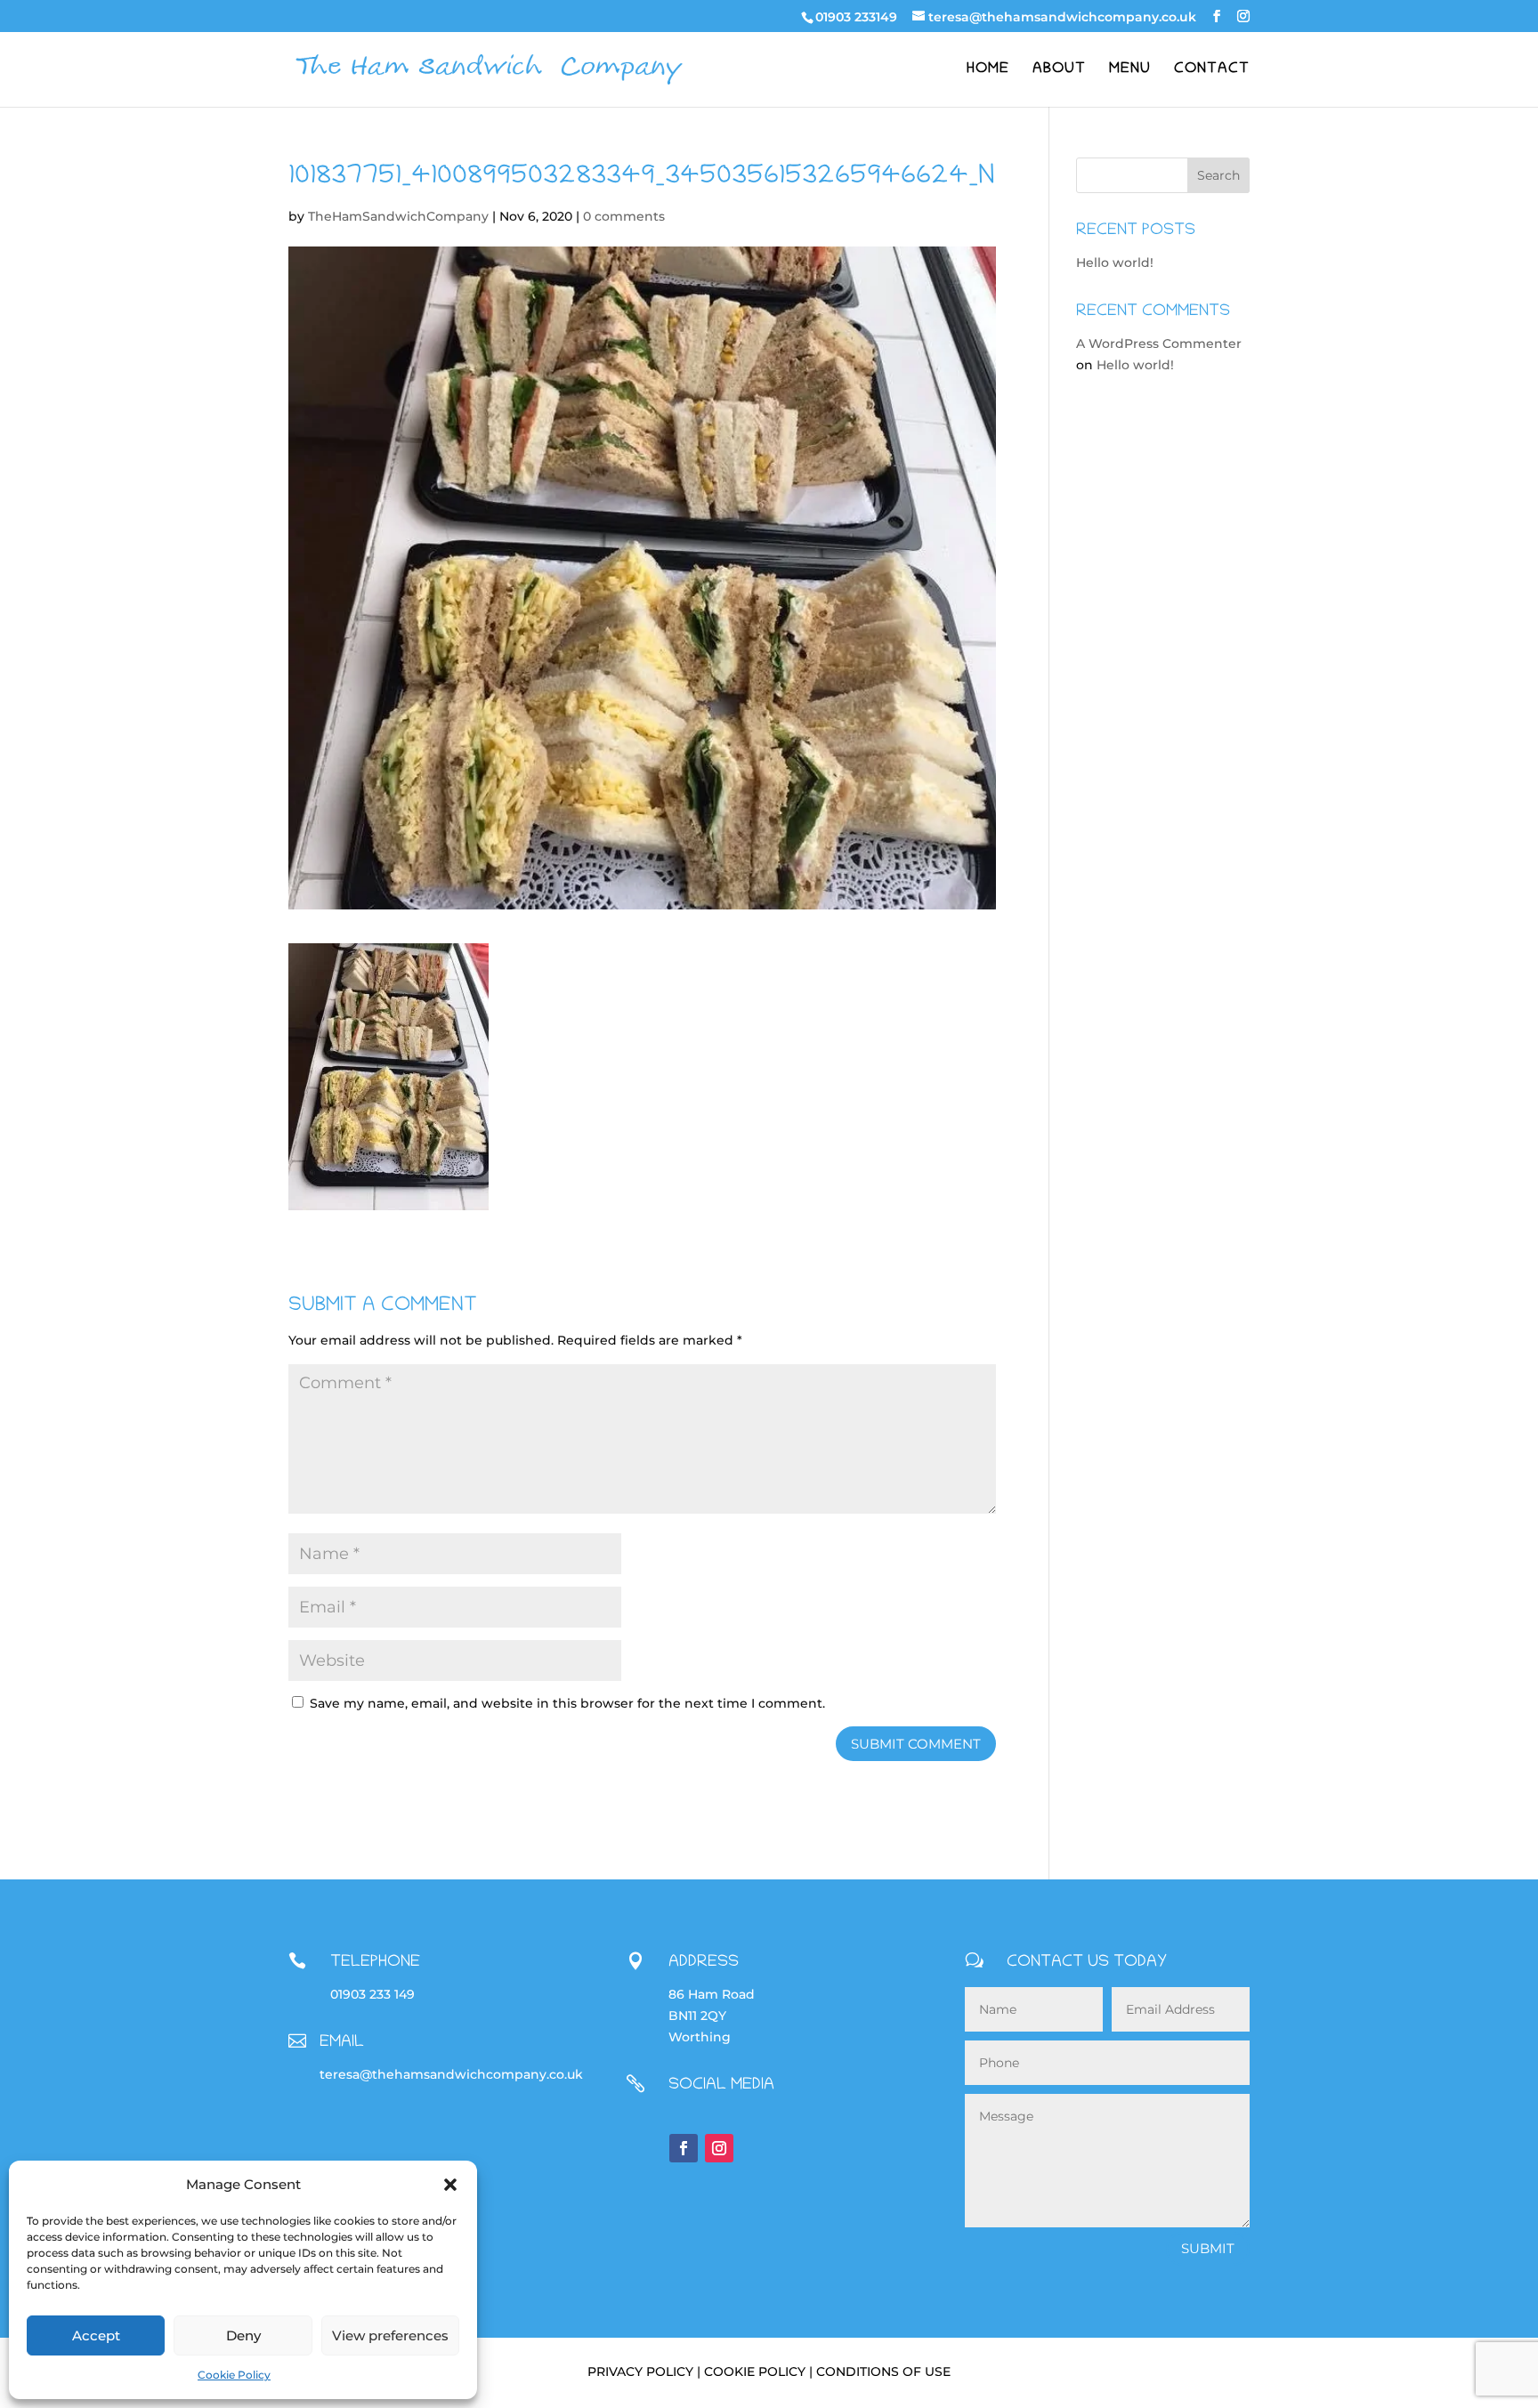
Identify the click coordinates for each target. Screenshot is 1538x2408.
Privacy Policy (640, 2372)
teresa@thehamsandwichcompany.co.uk (451, 2074)
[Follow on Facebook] (684, 2148)
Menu (1130, 70)
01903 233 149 (372, 1994)
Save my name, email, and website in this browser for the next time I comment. (567, 1703)
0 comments (624, 216)
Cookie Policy (234, 2375)
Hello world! (1115, 263)
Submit (1208, 2248)
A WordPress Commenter (1159, 343)
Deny (243, 2335)
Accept (96, 2335)
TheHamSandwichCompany (398, 216)
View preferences (390, 2335)
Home (988, 70)
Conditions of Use (883, 2372)
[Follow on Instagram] (719, 2148)
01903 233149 (856, 17)
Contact (1212, 70)
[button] (450, 2185)
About (1059, 70)
